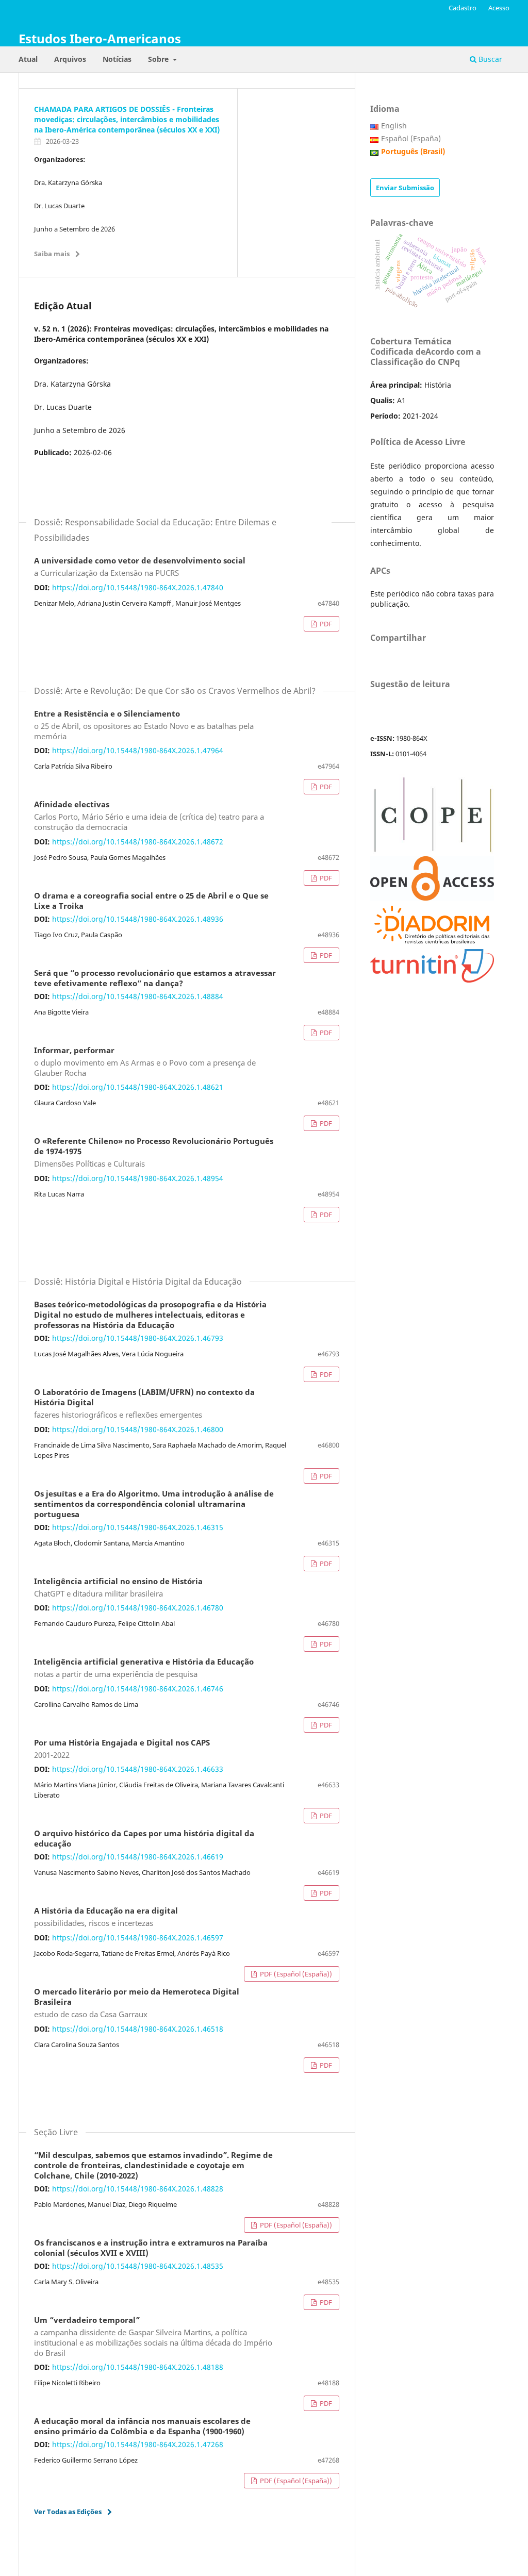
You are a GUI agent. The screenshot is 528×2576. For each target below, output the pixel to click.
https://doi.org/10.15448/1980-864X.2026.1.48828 (138, 2189)
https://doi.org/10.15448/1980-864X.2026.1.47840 (138, 587)
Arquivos (70, 59)
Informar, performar (145, 1062)
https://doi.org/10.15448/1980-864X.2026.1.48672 (138, 842)
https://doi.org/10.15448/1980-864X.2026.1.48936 (138, 919)
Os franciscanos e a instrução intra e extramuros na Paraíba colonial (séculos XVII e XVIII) (151, 2248)
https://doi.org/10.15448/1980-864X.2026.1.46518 (138, 2029)
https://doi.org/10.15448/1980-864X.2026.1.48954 (138, 1178)
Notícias (117, 59)
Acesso (499, 8)
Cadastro (463, 8)
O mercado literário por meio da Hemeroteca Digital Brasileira (137, 2003)
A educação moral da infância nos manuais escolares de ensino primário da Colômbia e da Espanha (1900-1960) (142, 2427)
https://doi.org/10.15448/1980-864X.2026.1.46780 (138, 1608)
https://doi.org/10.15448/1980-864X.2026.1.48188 (138, 2367)
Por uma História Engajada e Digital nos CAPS (122, 1749)
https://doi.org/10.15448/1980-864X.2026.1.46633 (138, 1769)
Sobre (159, 59)
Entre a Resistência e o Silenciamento (144, 725)
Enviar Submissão (405, 188)
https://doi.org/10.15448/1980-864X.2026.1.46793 (138, 1338)
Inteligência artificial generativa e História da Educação (144, 1668)
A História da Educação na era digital (106, 1917)
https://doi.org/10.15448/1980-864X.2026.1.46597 (138, 1938)
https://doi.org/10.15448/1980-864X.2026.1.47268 (138, 2444)
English (394, 126)
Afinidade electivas (149, 816)
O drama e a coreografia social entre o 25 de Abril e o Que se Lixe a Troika (151, 901)
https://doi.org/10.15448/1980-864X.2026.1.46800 (138, 1429)
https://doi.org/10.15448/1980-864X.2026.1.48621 (138, 1087)
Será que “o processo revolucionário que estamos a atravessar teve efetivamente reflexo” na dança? (155, 978)
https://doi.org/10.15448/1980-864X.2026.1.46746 (138, 1689)
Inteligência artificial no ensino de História (118, 1588)
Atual (28, 59)
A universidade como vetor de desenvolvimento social (140, 567)
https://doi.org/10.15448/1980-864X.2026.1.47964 (138, 750)
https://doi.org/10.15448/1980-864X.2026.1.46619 (138, 1857)
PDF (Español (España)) (295, 1974)
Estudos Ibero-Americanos (100, 38)
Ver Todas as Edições (68, 2512)
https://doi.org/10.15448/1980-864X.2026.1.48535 (138, 2266)
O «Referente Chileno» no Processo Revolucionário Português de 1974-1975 (154, 1153)
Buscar (489, 59)
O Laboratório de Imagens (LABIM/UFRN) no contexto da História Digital (144, 1404)
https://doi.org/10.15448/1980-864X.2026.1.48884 (138, 996)
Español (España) (411, 138)
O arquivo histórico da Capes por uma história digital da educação (144, 1839)
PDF (325, 624)
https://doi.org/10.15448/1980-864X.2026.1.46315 (138, 1527)
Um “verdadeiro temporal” (153, 2337)
